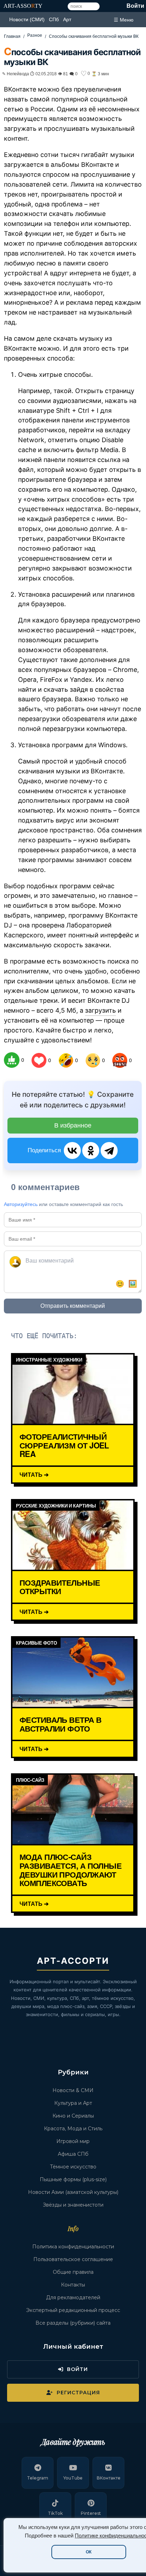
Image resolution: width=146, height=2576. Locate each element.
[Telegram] (109, 1151)
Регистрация (78, 2393)
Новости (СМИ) (27, 19)
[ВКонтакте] (72, 1151)
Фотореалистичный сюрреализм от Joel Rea (64, 1445)
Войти (135, 6)
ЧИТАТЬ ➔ (34, 1474)
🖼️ (133, 1284)
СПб (54, 19)
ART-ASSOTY (23, 6)
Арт (67, 19)
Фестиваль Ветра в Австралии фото (60, 1724)
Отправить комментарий (73, 1306)
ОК (89, 2552)
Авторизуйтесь (21, 1204)
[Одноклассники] (91, 1151)
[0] (12, 1060)
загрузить (100, 1010)
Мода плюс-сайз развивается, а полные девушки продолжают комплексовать (71, 1870)
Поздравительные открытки (60, 1587)
